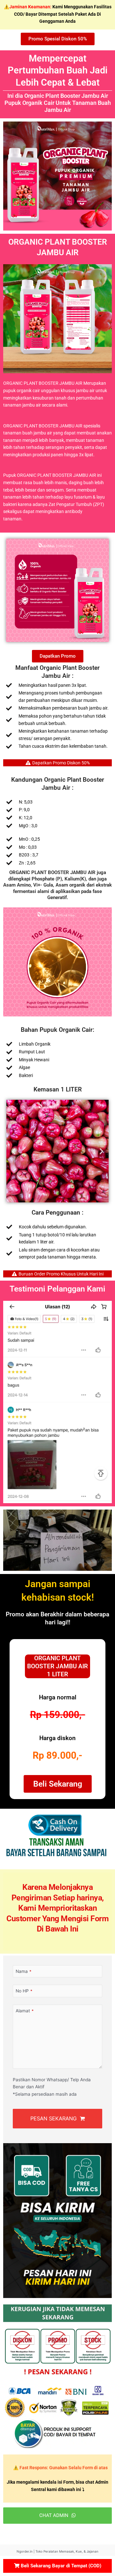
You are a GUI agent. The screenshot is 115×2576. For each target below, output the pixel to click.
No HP (24, 1991)
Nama (23, 1971)
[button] (14, 1151)
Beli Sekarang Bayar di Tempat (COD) (60, 2566)
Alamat (25, 2011)
